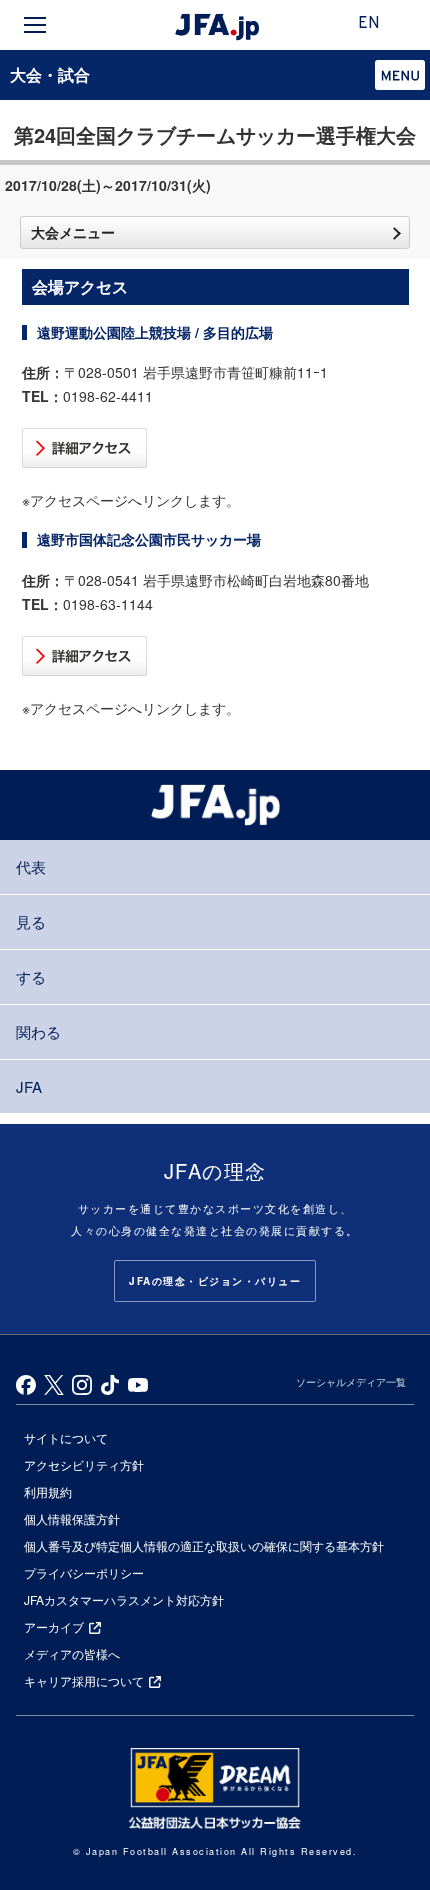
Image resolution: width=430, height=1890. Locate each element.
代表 (31, 866)
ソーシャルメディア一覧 (351, 1382)
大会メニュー (73, 232)
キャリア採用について (84, 1680)
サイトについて (66, 1437)
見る (31, 921)
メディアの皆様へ (72, 1653)
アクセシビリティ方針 (84, 1464)
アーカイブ (54, 1626)
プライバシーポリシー (84, 1572)
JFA (29, 1086)
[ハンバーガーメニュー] (35, 25)
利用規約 (48, 1491)
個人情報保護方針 (72, 1518)
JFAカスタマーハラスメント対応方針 (124, 1599)
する (31, 976)
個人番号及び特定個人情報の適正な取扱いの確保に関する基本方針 (204, 1545)
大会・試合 (50, 74)
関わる (38, 1031)
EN (369, 24)
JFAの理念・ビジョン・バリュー (215, 1281)
